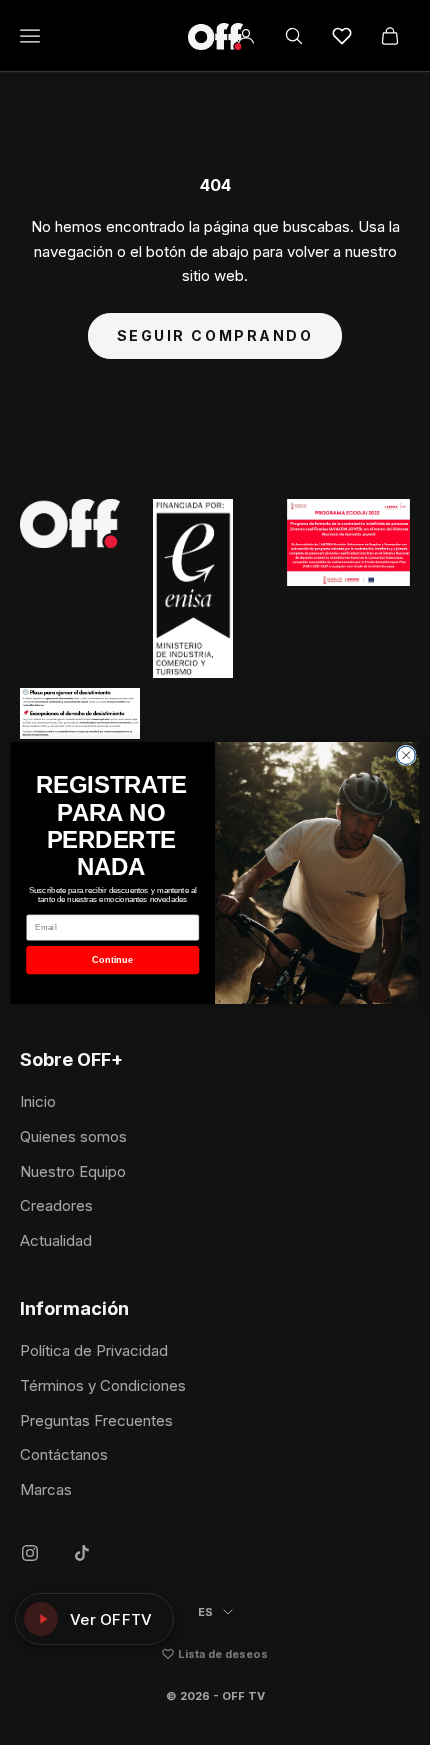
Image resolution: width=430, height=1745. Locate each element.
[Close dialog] (406, 755)
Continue (112, 959)
